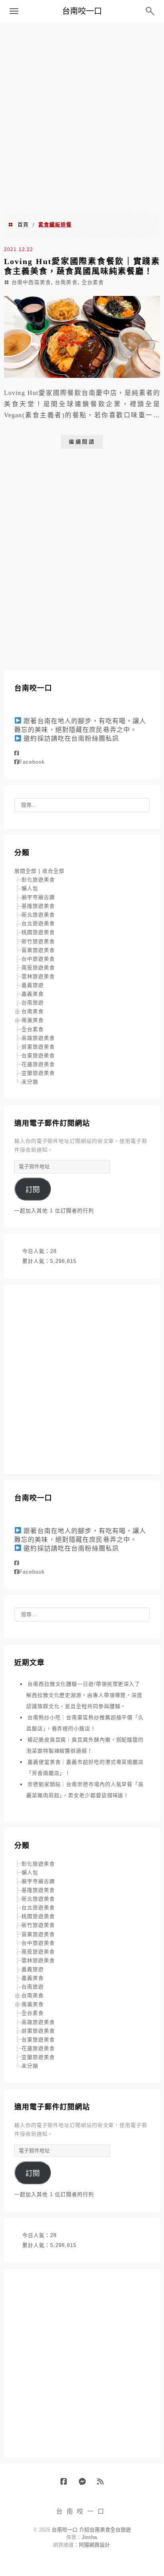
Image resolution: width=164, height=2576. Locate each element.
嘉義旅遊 (33, 985)
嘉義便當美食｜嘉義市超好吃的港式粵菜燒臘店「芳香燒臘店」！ (85, 1768)
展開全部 (25, 871)
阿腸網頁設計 (94, 2545)
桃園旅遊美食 (38, 932)
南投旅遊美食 (38, 968)
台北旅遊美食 (38, 923)
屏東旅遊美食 (38, 1047)
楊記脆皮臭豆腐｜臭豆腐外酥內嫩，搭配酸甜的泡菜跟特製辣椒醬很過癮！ (85, 1745)
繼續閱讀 (82, 442)
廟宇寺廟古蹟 (38, 897)
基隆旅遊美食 (38, 906)
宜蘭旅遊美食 (38, 1073)
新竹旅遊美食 (38, 941)
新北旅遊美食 (38, 915)
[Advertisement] (82, 116)
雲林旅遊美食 (38, 976)
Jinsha (89, 2537)
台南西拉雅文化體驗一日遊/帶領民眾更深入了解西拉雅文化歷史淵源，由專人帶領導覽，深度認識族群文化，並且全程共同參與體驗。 (84, 1695)
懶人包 (30, 888)
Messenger (85, 2485)
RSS (103, 2485)
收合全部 (53, 871)
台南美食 (66, 282)
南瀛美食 (33, 1020)
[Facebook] (17, 753)
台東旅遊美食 (38, 1055)
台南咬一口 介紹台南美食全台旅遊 (91, 2530)
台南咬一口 (82, 11)
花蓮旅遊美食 (38, 1064)
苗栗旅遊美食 (38, 950)
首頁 (23, 225)
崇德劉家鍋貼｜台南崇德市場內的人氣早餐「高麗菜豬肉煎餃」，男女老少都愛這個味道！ (85, 1790)
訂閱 (33, 1190)
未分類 (30, 1082)
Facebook (32, 762)
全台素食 (93, 282)
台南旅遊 (33, 1003)
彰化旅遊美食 (38, 880)
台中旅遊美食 (38, 959)
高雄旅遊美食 (38, 1038)
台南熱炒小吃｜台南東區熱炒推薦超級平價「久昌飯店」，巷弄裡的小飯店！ (85, 1723)
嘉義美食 (33, 994)
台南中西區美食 (31, 282)
